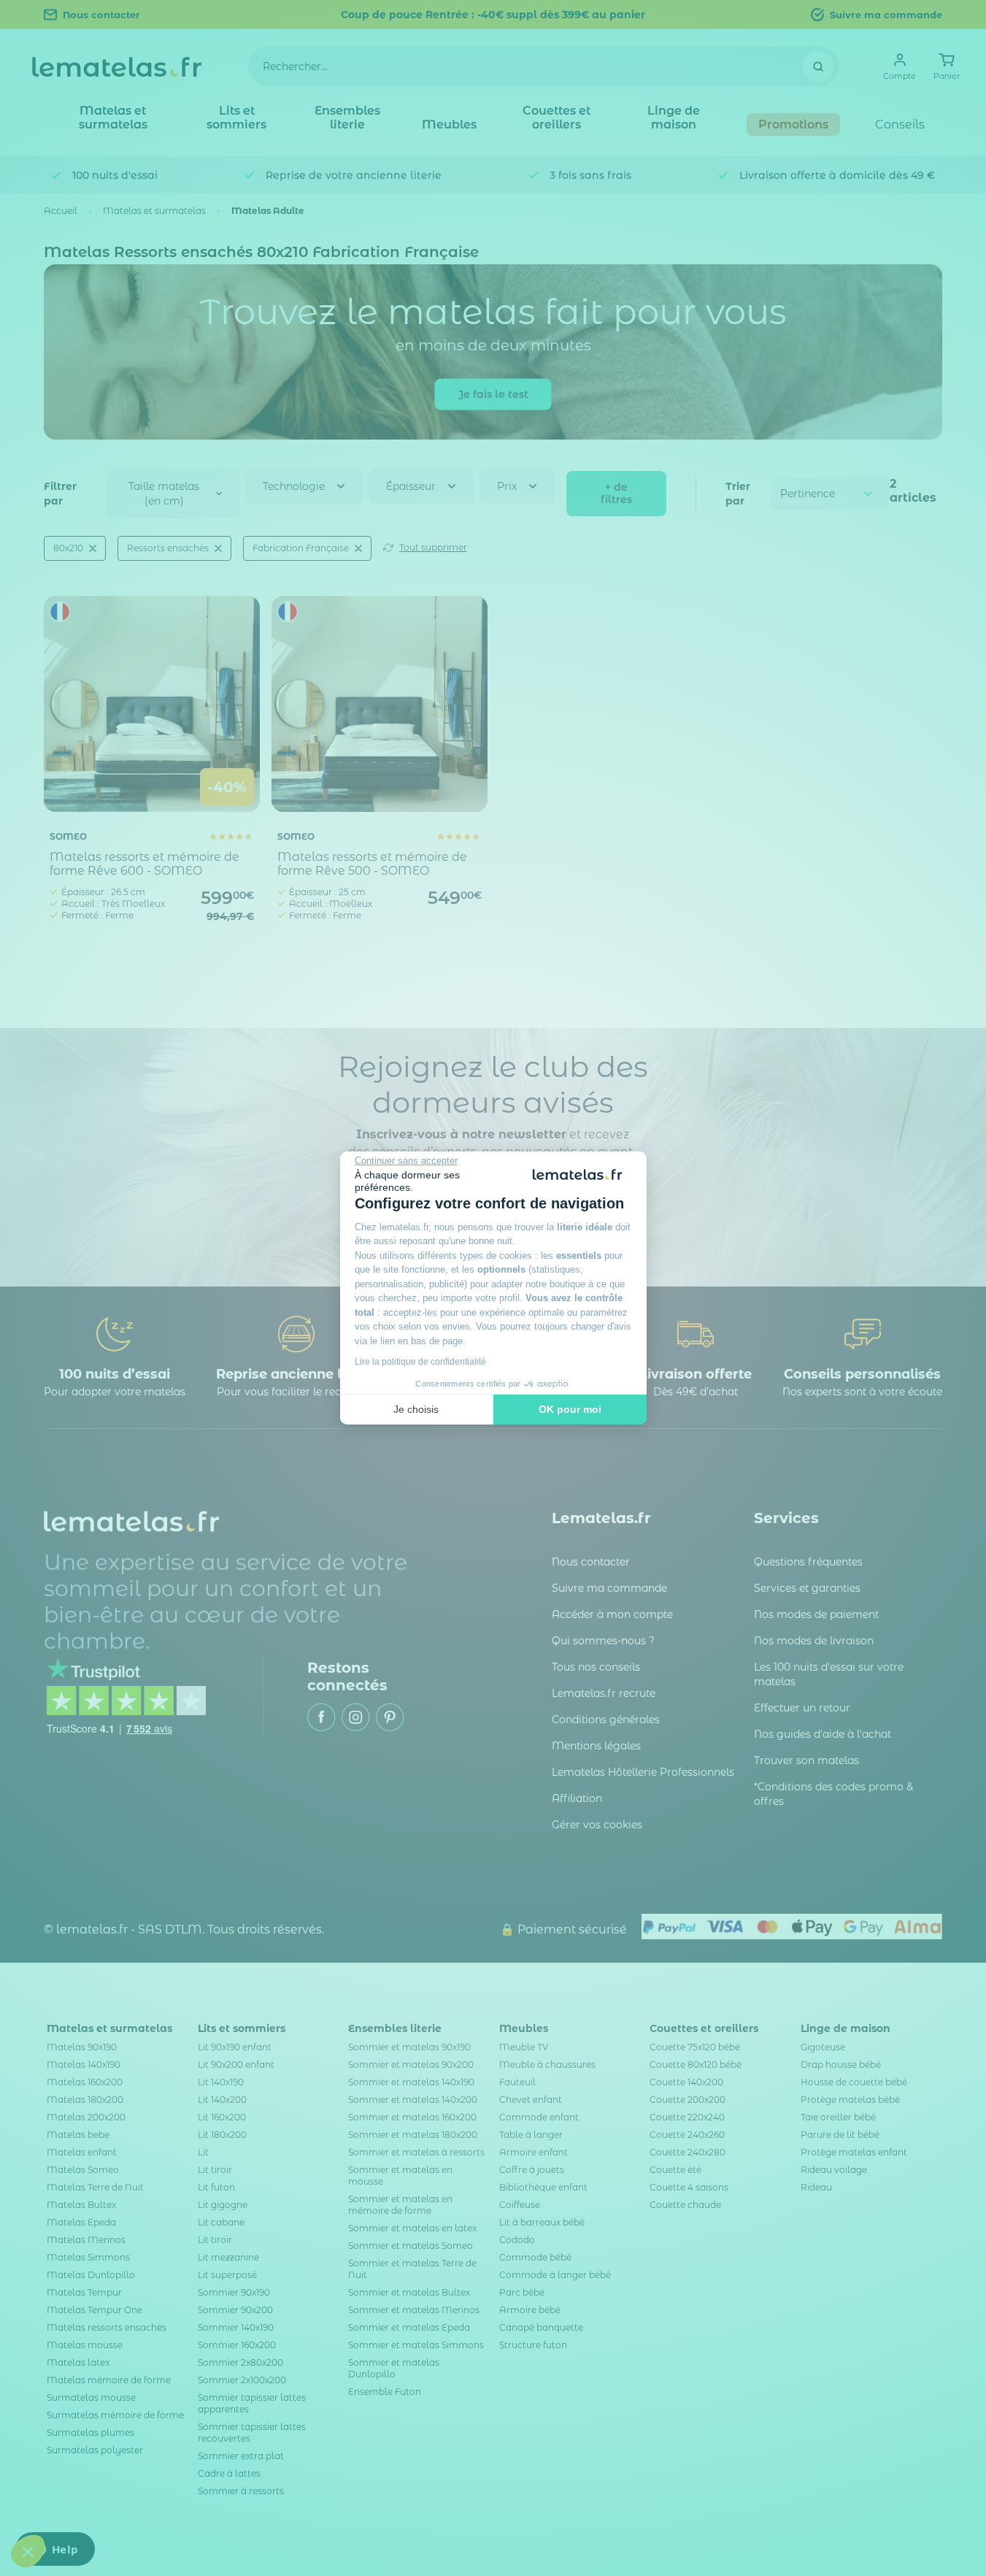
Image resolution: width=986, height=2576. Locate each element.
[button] (28, 2551)
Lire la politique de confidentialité (420, 1362)
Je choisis (416, 1409)
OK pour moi (570, 1409)
